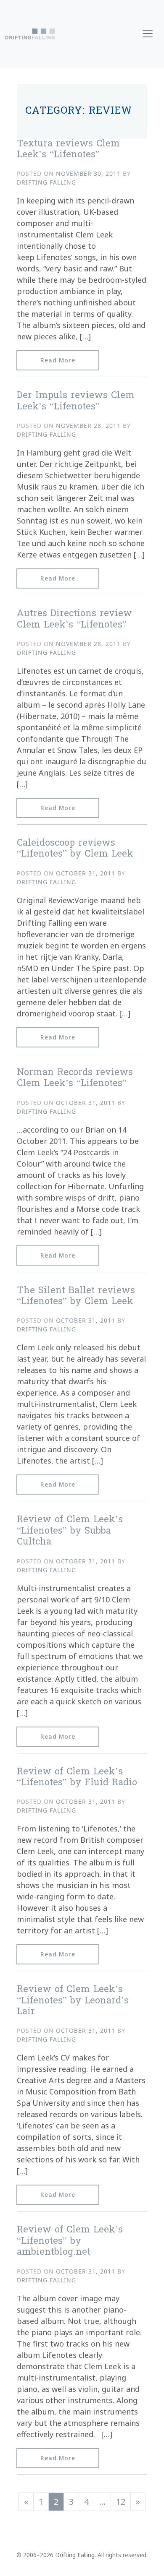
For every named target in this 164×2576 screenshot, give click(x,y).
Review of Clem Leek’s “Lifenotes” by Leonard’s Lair (73, 2001)
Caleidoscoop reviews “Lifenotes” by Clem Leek (75, 849)
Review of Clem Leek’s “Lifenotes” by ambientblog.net (70, 2241)
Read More (70, 360)
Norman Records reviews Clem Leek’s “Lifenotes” (75, 1078)
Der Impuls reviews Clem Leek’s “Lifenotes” (76, 401)
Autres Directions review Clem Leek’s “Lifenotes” (74, 620)
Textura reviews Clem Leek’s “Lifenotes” (68, 150)
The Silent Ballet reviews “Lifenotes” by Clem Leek (76, 1297)
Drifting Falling (46, 182)
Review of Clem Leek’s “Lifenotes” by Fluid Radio (77, 1778)
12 (121, 2502)
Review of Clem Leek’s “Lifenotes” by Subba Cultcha (70, 1531)
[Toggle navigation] (148, 34)
